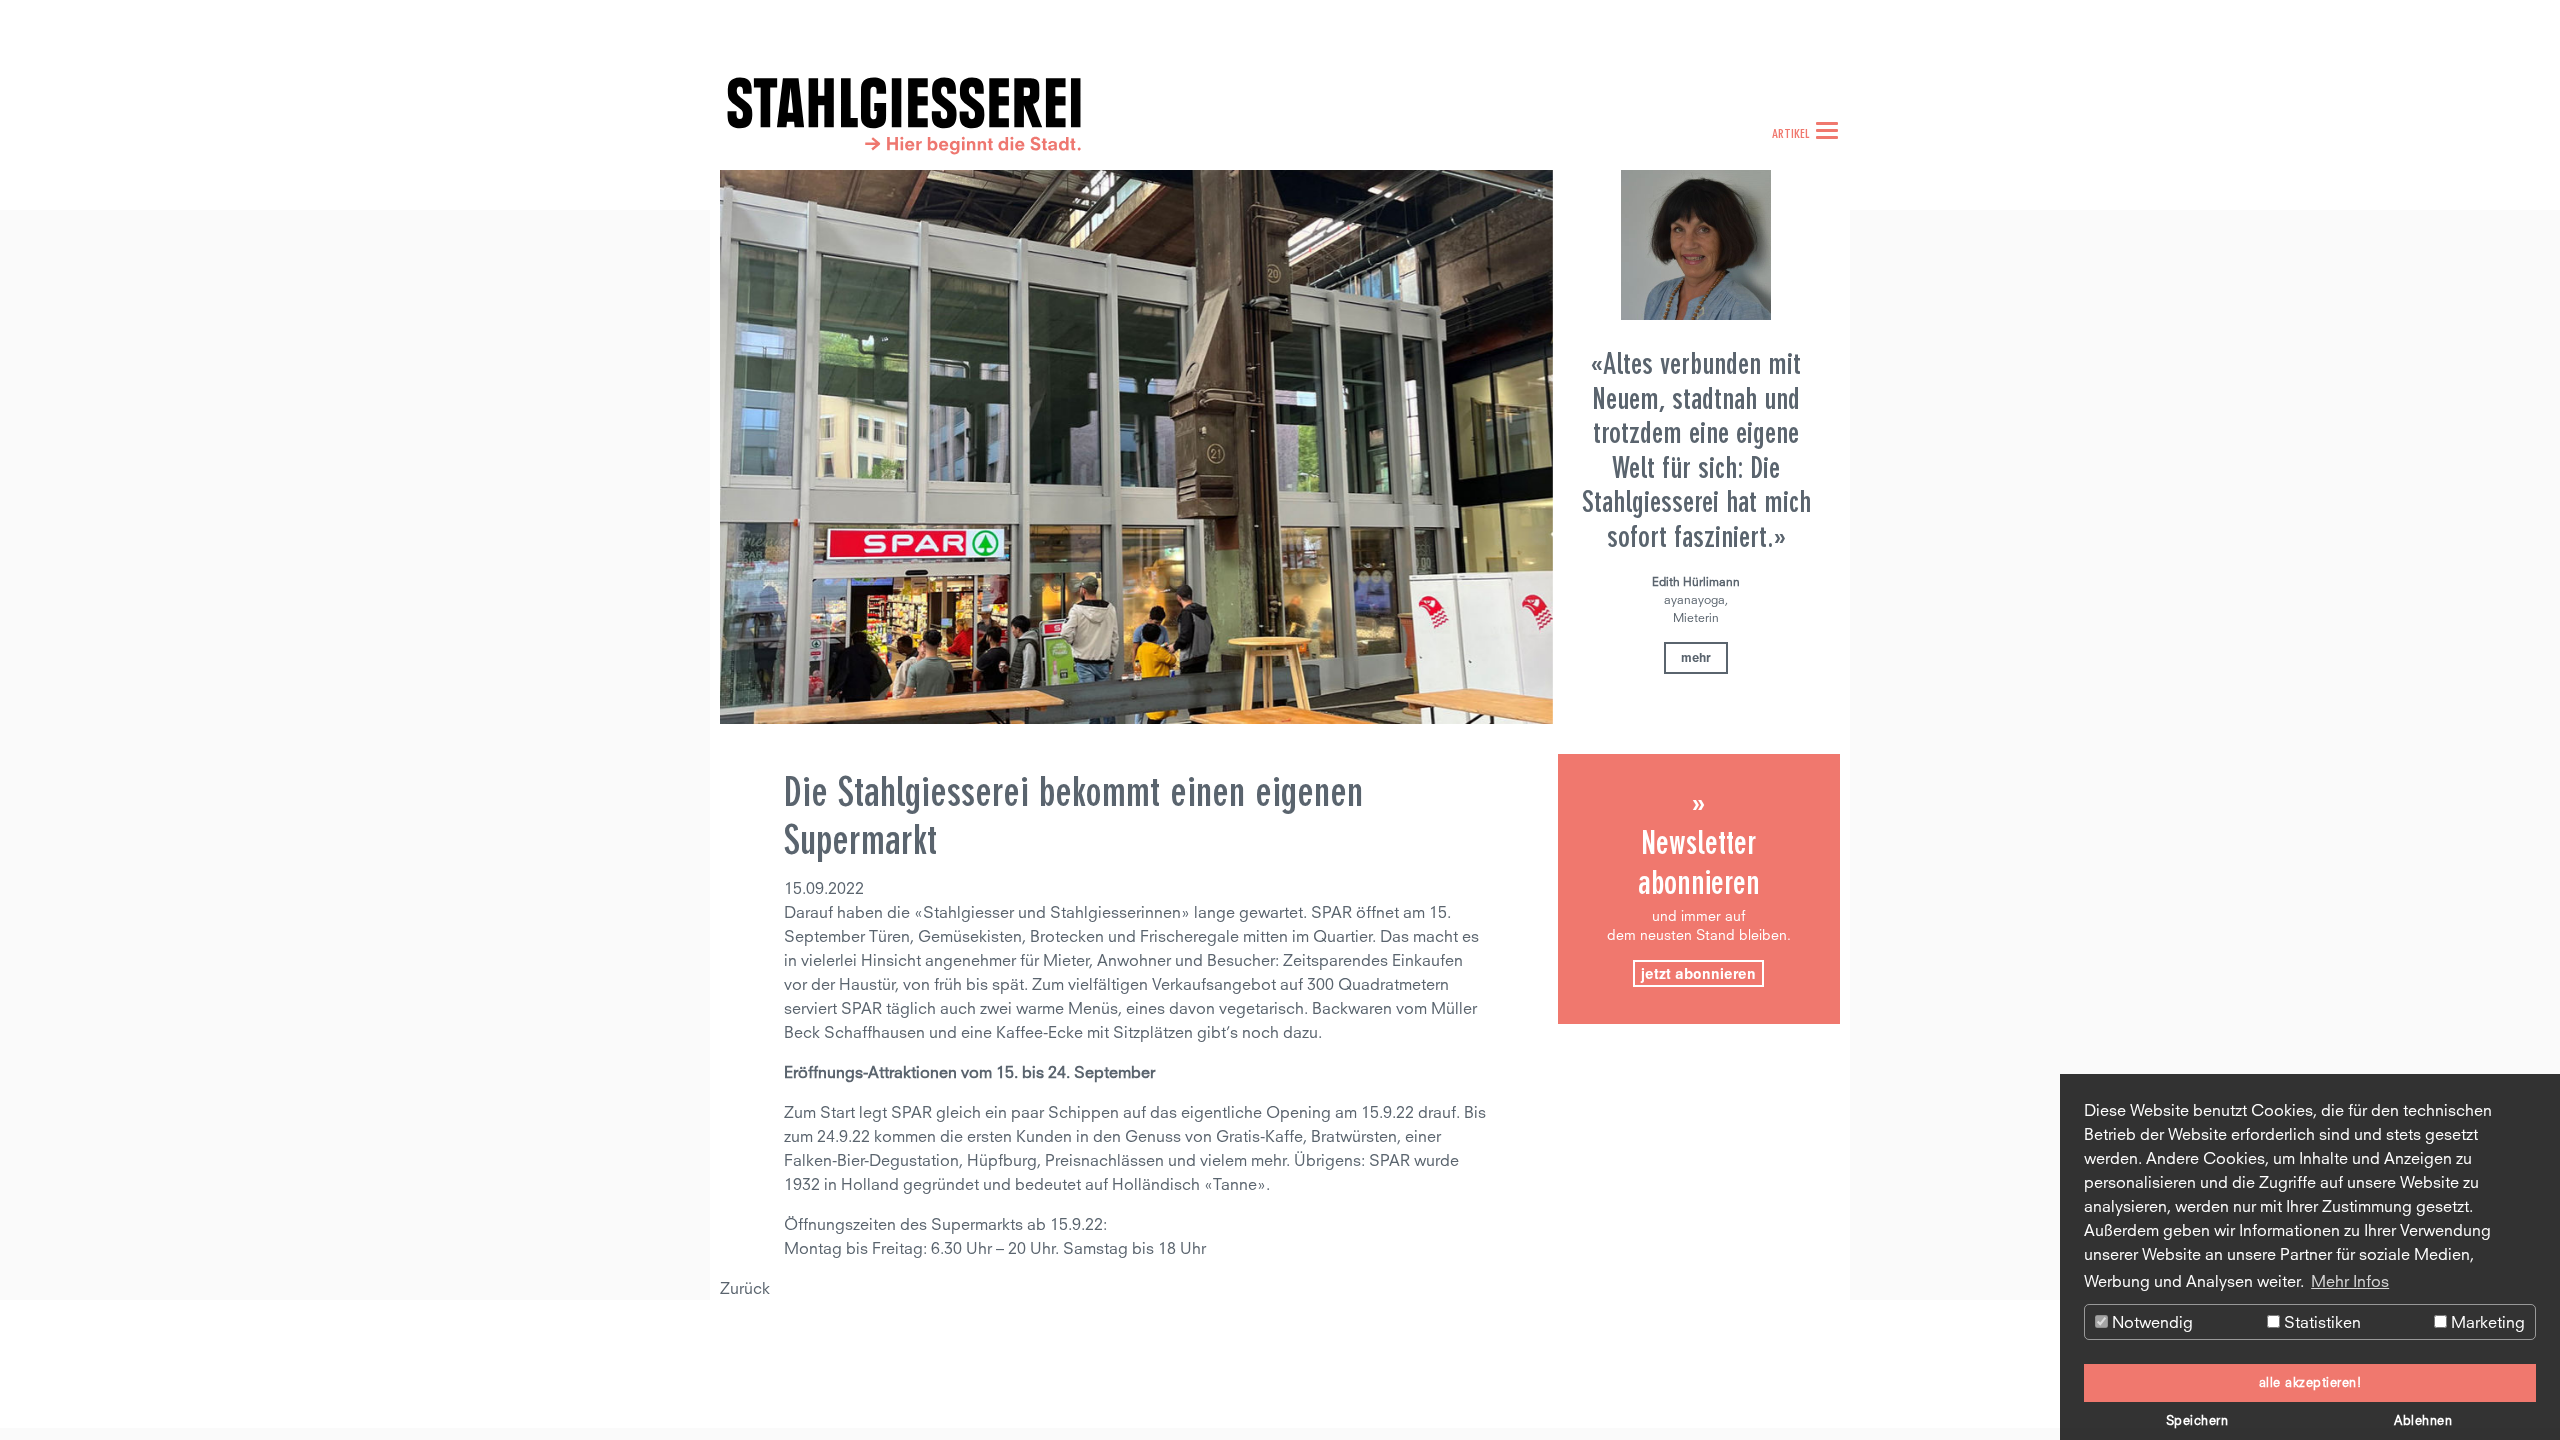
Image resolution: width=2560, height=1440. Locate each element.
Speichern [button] (2197, 1420)
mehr (1696, 657)
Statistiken (2320, 1322)
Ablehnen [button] (2423, 1420)
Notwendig (2150, 1322)
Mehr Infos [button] (2350, 1281)
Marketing (2486, 1322)
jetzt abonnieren (1698, 973)
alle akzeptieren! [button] (2310, 1382)
